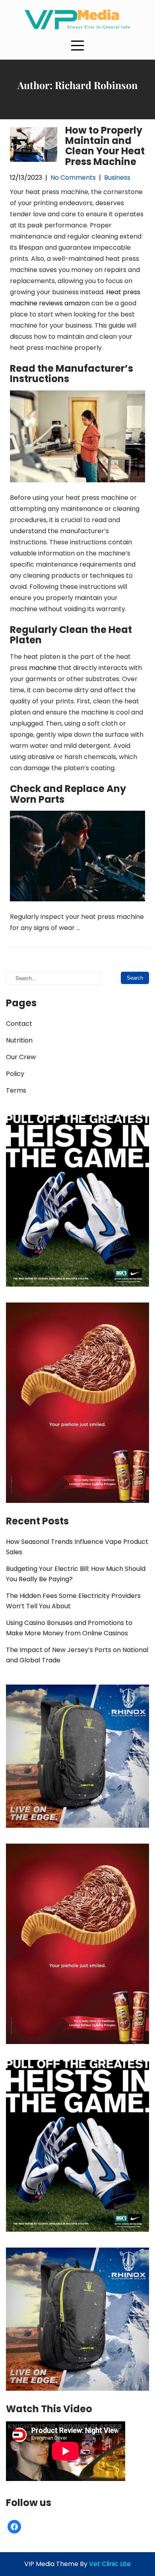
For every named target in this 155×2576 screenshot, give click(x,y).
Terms (16, 1090)
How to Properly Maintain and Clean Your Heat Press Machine (105, 146)
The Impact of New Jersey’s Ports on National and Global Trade (77, 1655)
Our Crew (21, 1057)
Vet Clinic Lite (110, 2564)
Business (117, 178)
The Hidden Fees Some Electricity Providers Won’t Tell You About (73, 1601)
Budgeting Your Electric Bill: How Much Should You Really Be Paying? (76, 1574)
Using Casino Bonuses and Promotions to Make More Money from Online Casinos (69, 1628)
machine (43, 668)
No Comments (73, 178)
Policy (15, 1074)
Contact (19, 1024)
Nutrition (19, 1040)
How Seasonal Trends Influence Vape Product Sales (77, 1547)
